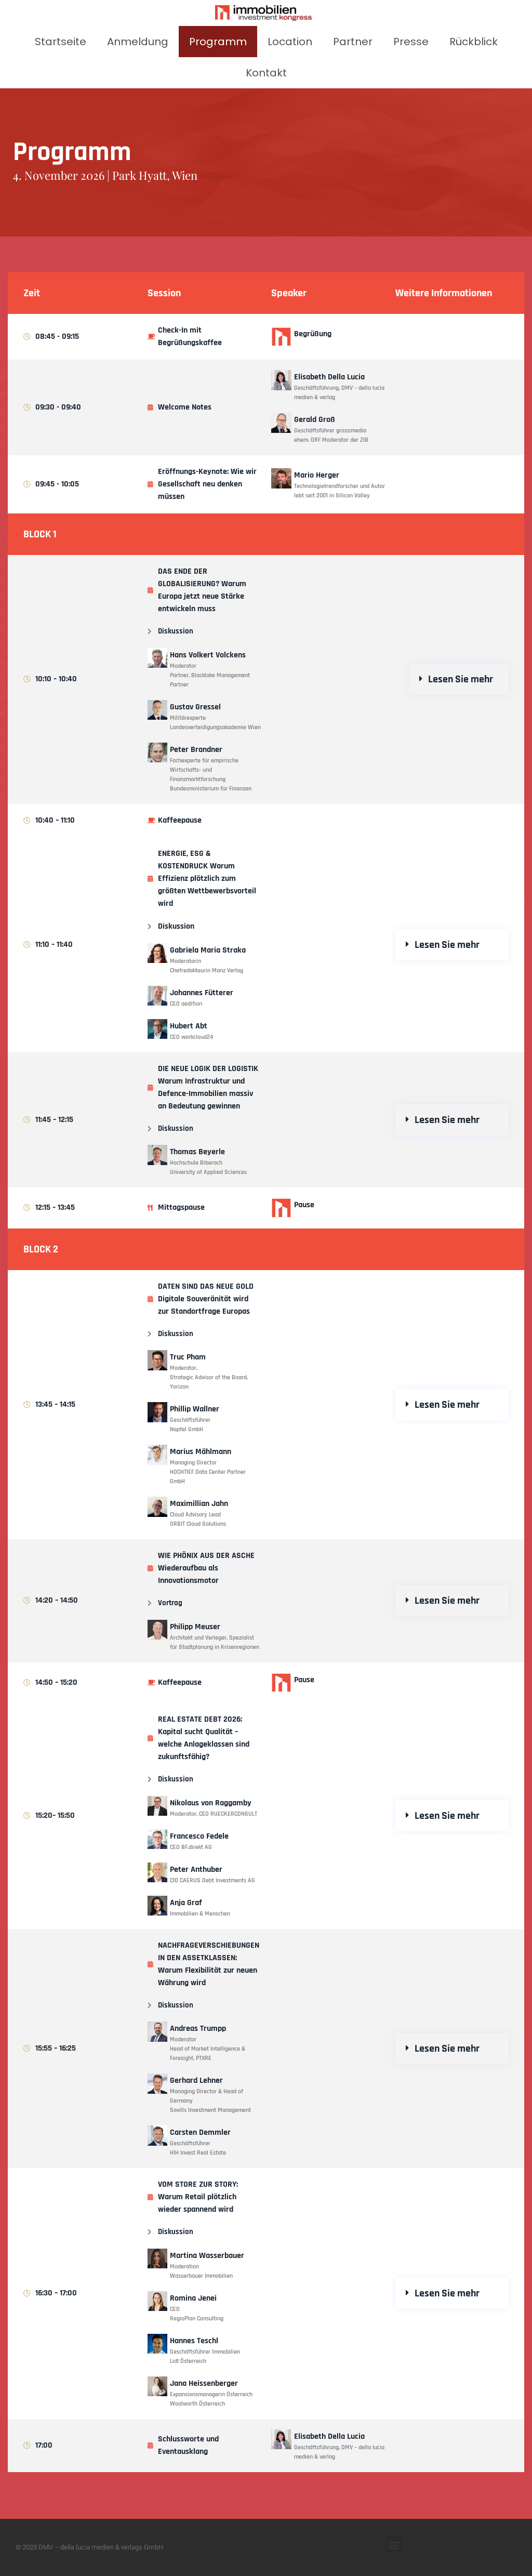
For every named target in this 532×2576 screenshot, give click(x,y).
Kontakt (266, 73)
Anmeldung (138, 42)
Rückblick (474, 42)
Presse (411, 42)
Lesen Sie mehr (461, 679)
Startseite (61, 42)
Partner (353, 42)
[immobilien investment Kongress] (263, 13)
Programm (218, 42)
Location (290, 42)
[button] (459, 679)
